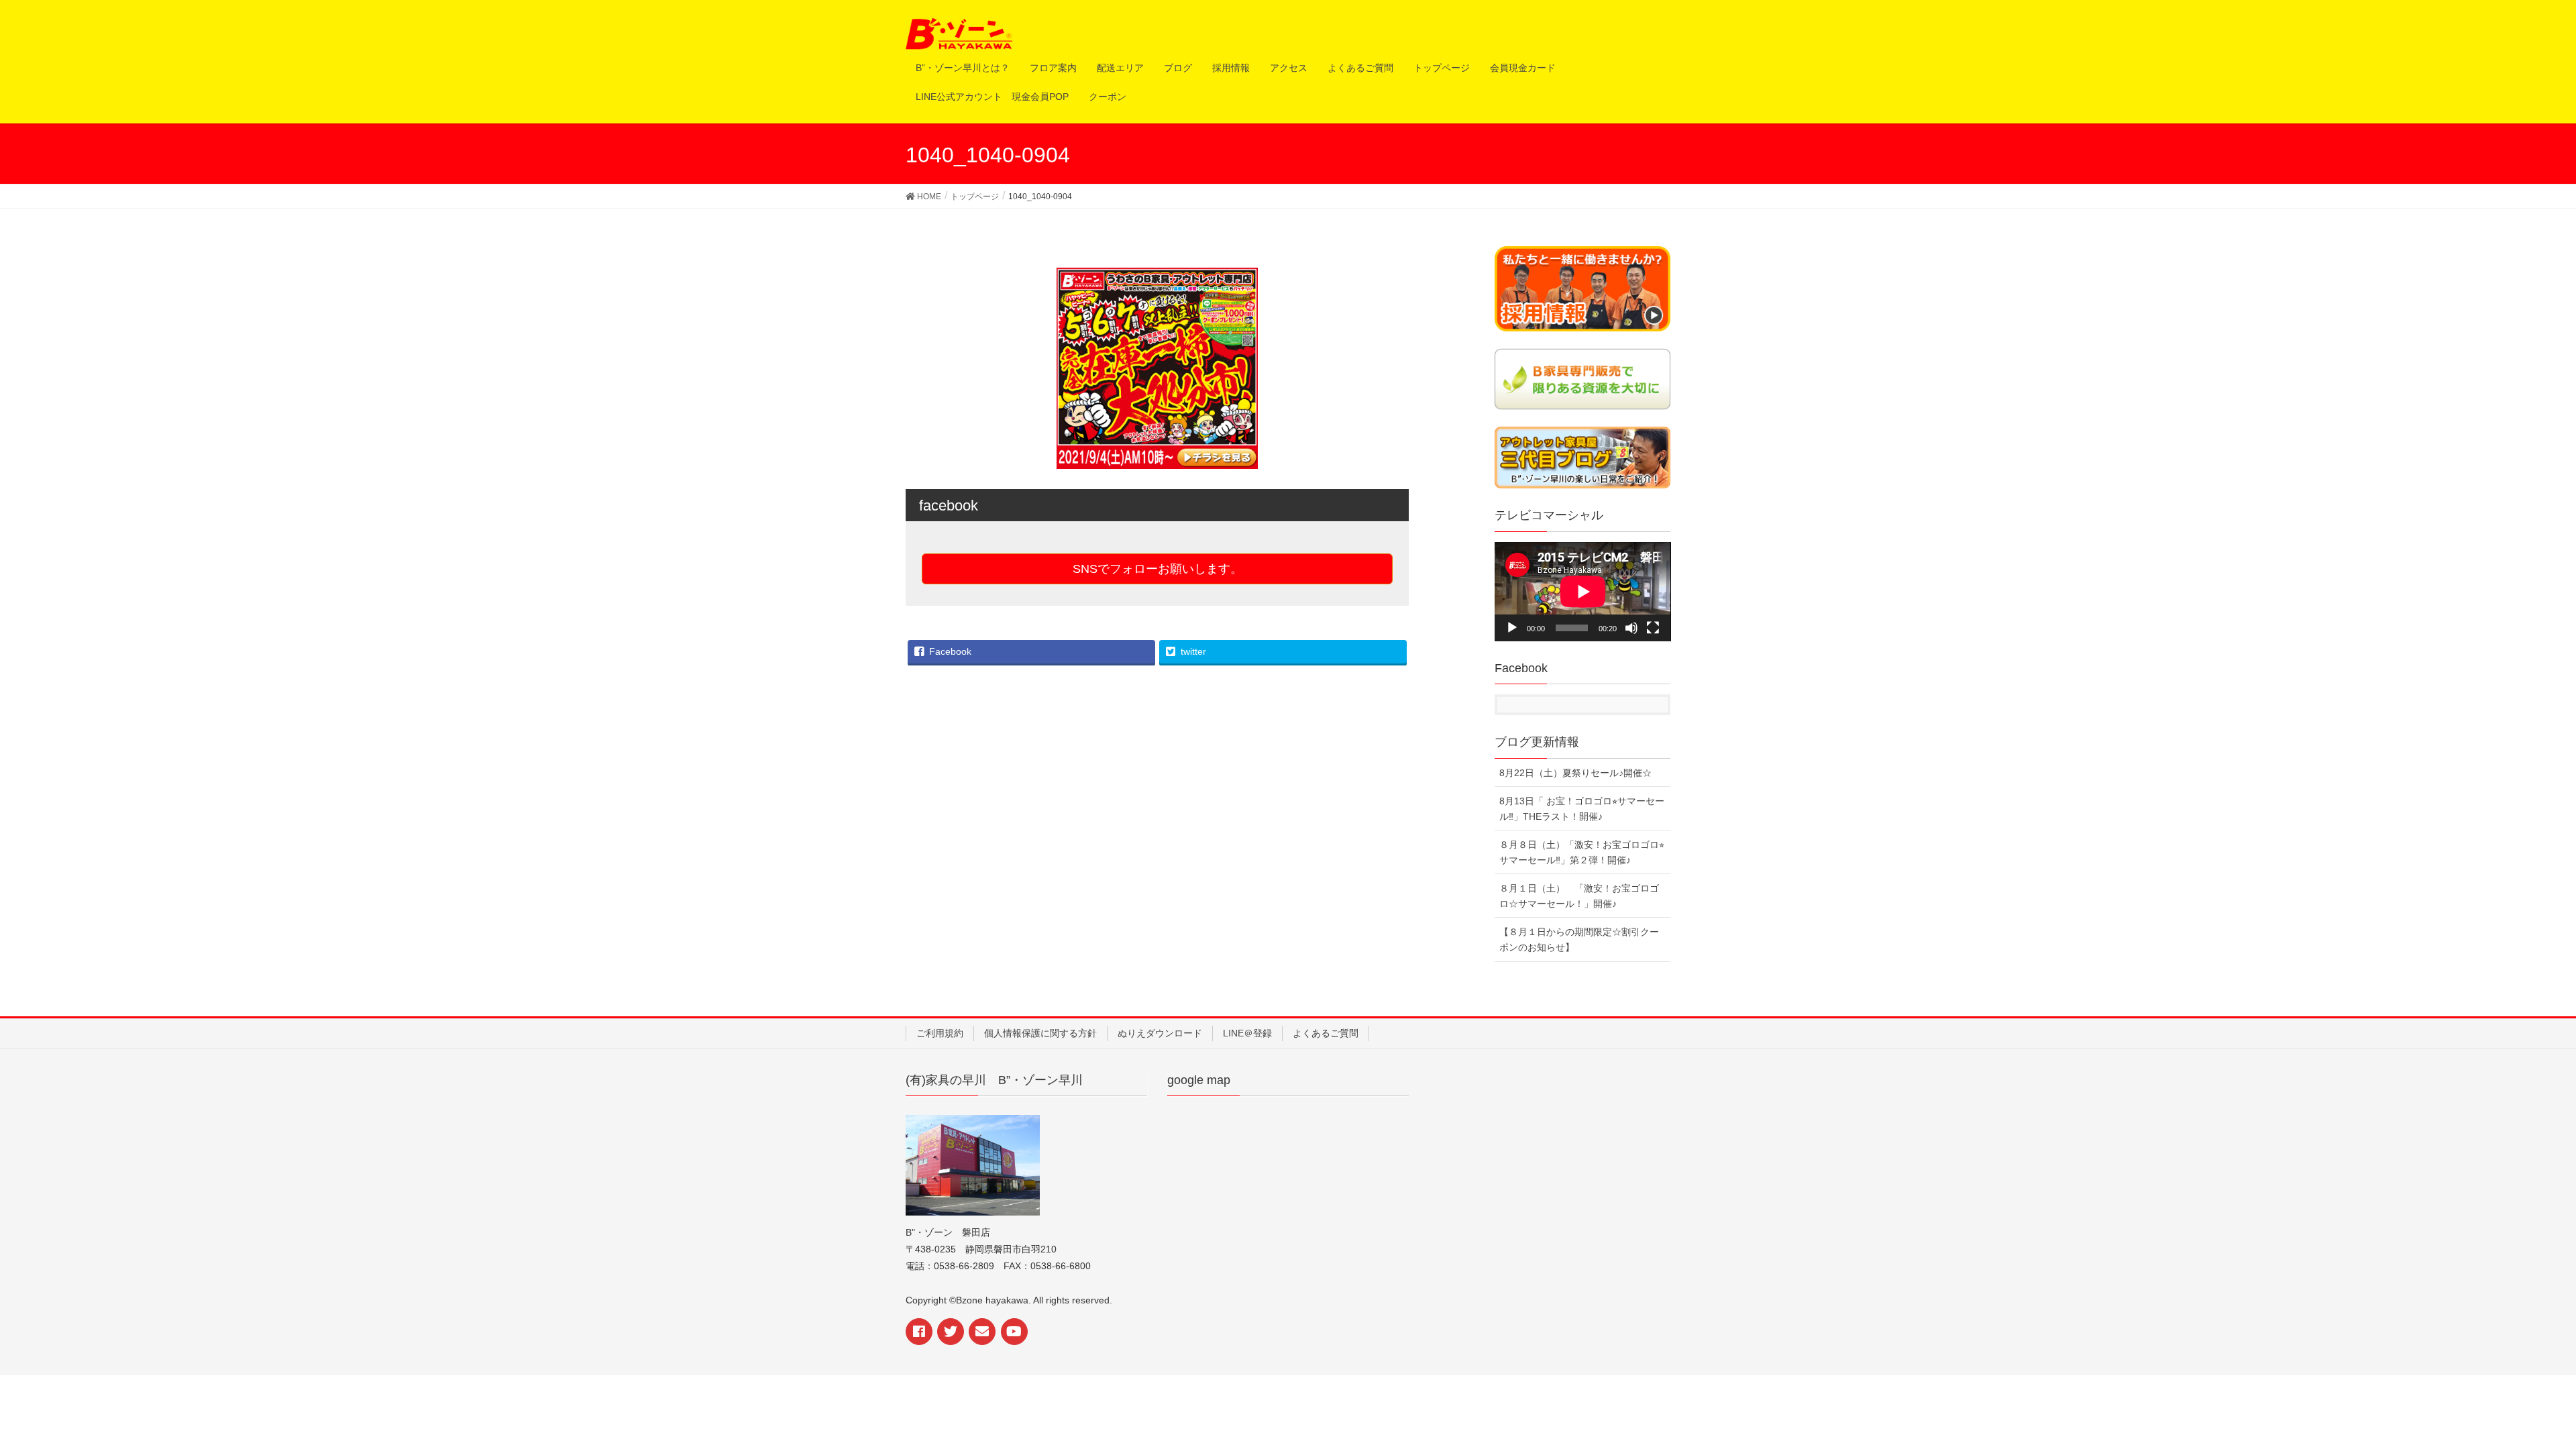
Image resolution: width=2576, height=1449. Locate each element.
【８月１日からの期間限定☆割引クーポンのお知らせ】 (1579, 940)
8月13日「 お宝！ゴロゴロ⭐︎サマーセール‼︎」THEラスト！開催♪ (1582, 809)
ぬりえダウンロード (1160, 1033)
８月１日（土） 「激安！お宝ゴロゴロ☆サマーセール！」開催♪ (1579, 896)
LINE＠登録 (1247, 1033)
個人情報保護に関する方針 (1040, 1033)
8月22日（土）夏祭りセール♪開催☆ (1575, 773)
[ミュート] (1631, 628)
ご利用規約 (940, 1033)
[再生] (1512, 628)
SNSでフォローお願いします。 (1158, 569)
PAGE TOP (2524, 1388)
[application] (1583, 592)
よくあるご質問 (1326, 1033)
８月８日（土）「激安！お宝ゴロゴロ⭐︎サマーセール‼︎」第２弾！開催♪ (1582, 852)
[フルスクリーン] (1653, 628)
